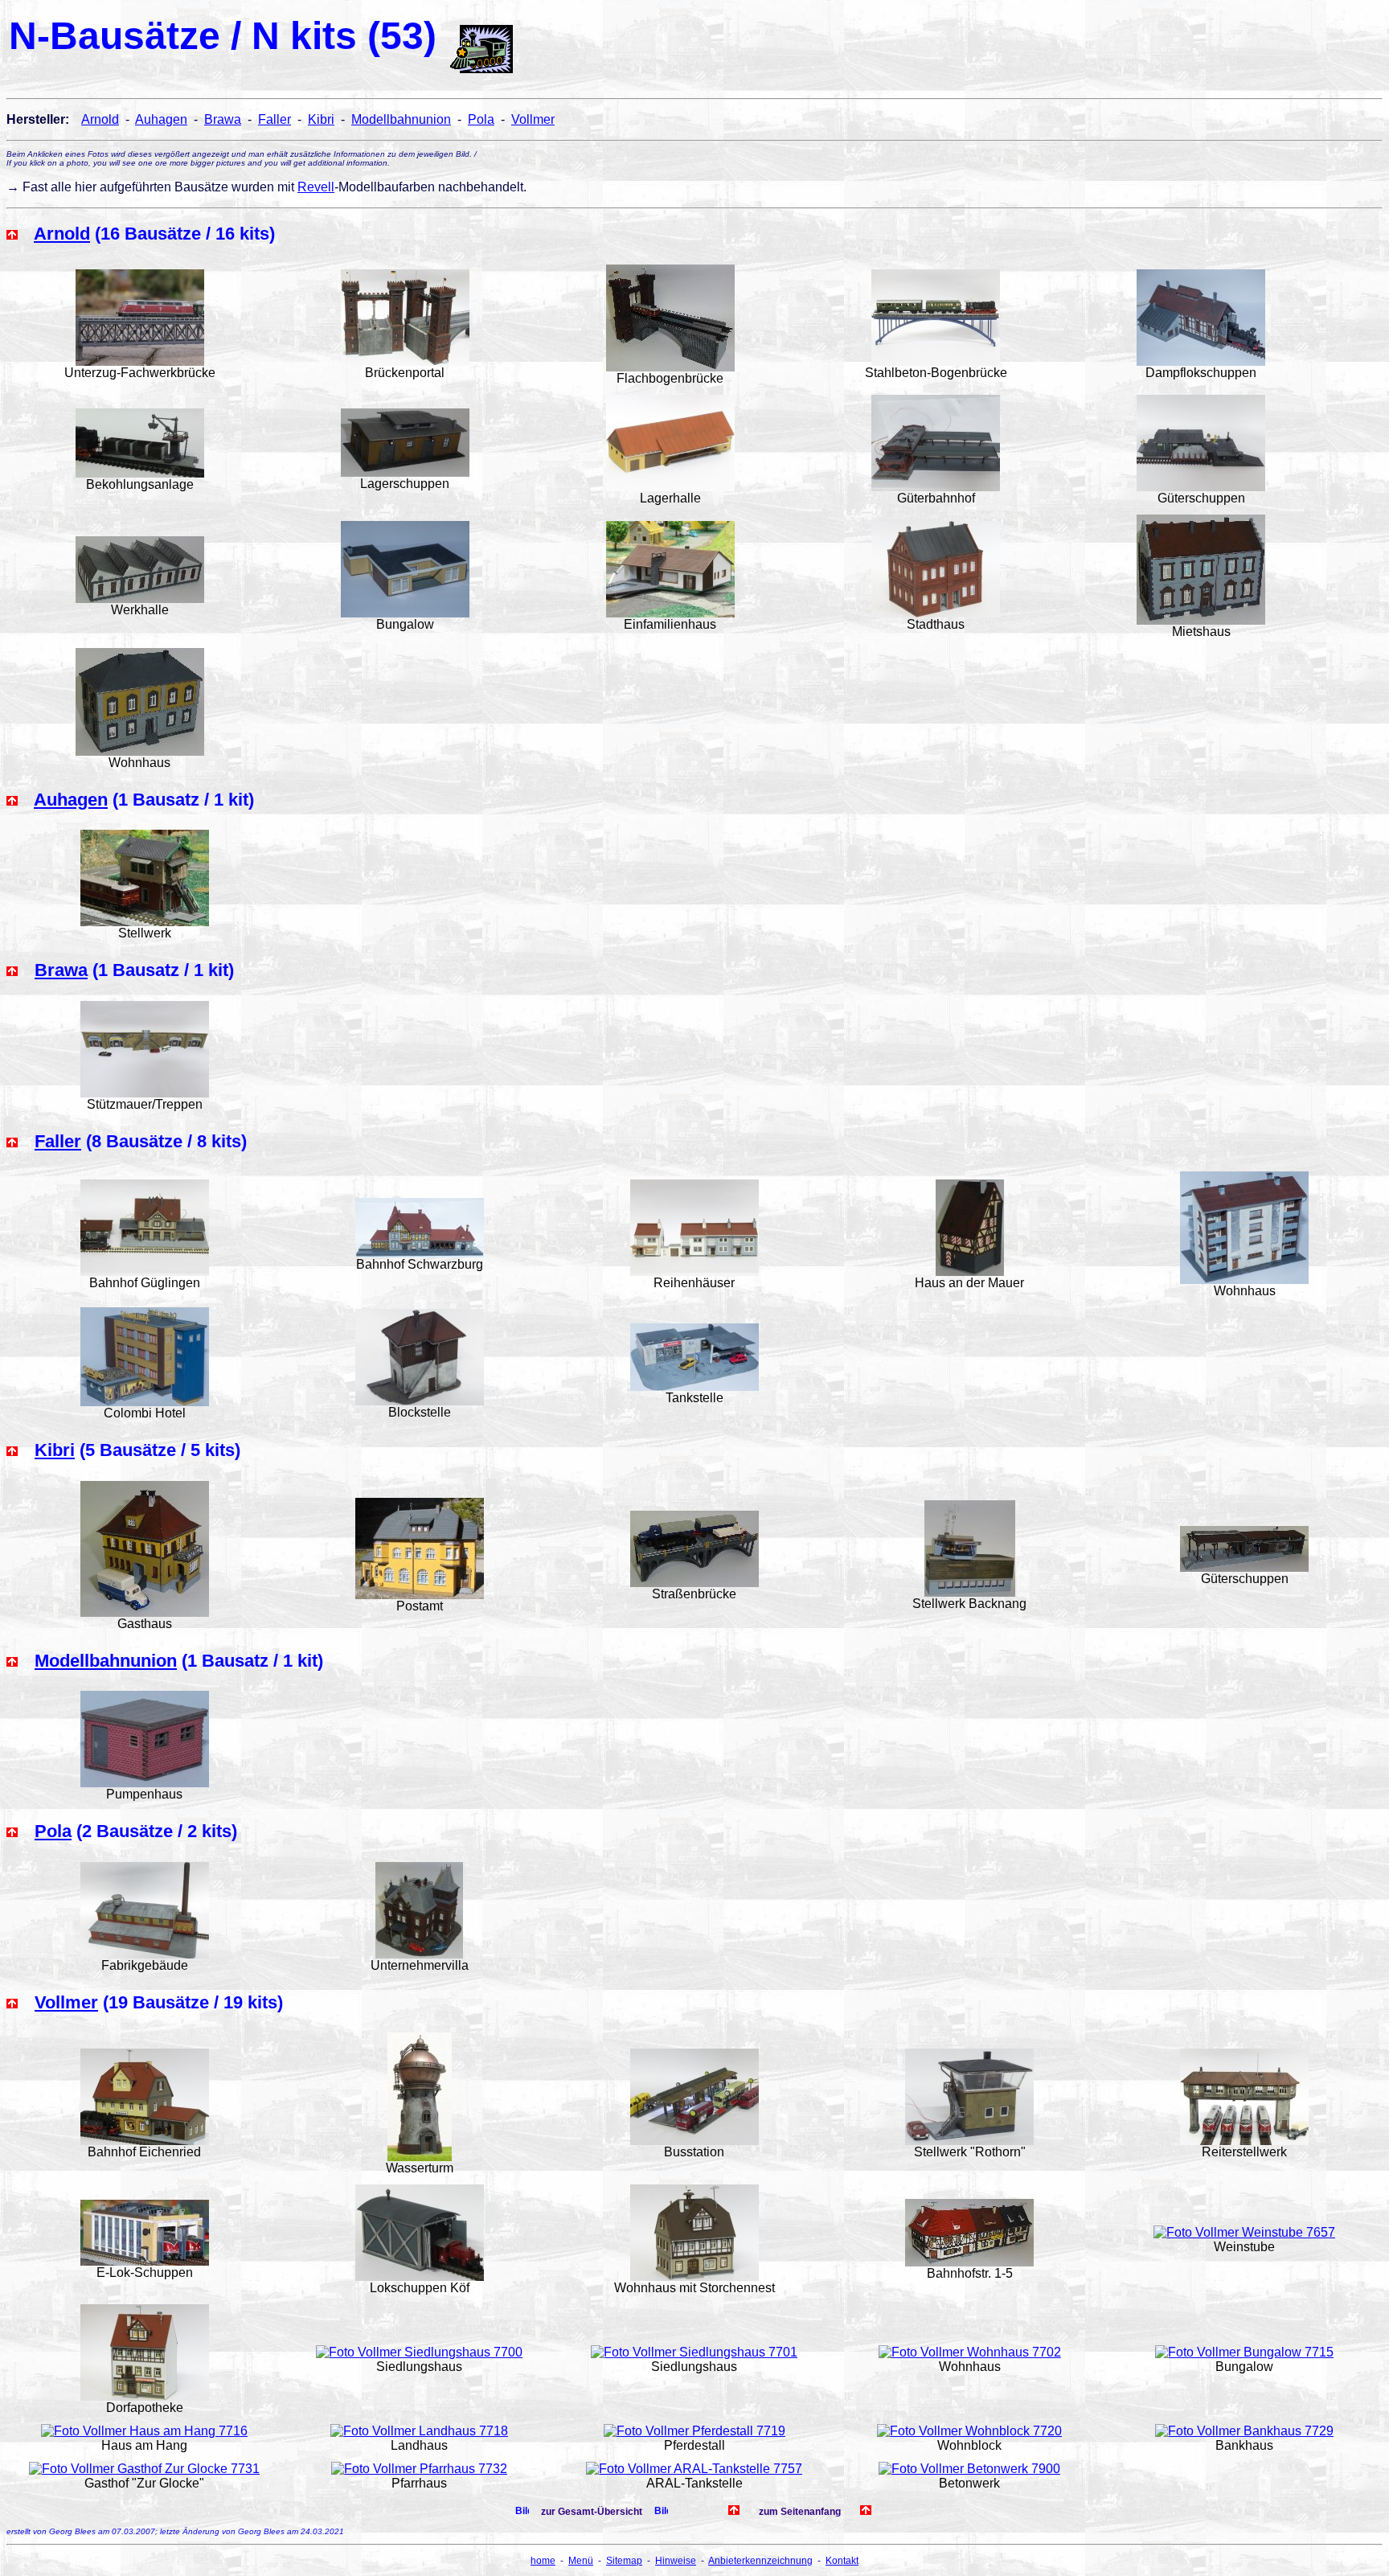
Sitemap (624, 2561)
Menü (581, 2561)
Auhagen (161, 119)
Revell (316, 187)
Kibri (321, 119)
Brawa (223, 119)
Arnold (100, 119)
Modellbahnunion (401, 119)
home (543, 2561)
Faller (275, 119)
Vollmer (533, 119)
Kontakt (842, 2561)
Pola (481, 119)
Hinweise (676, 2561)
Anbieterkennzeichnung (760, 2561)
